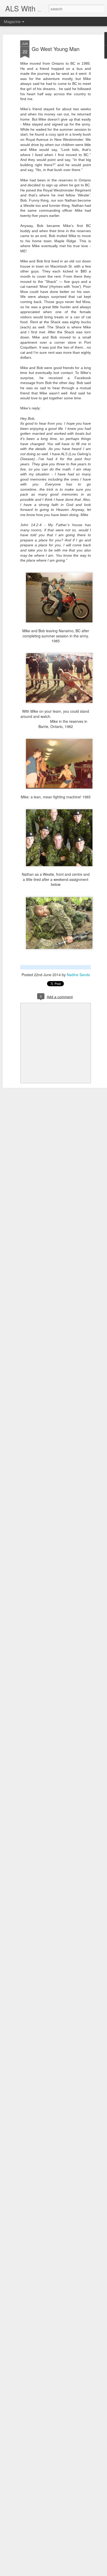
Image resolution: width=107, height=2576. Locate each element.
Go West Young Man (56, 49)
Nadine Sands (78, 975)
